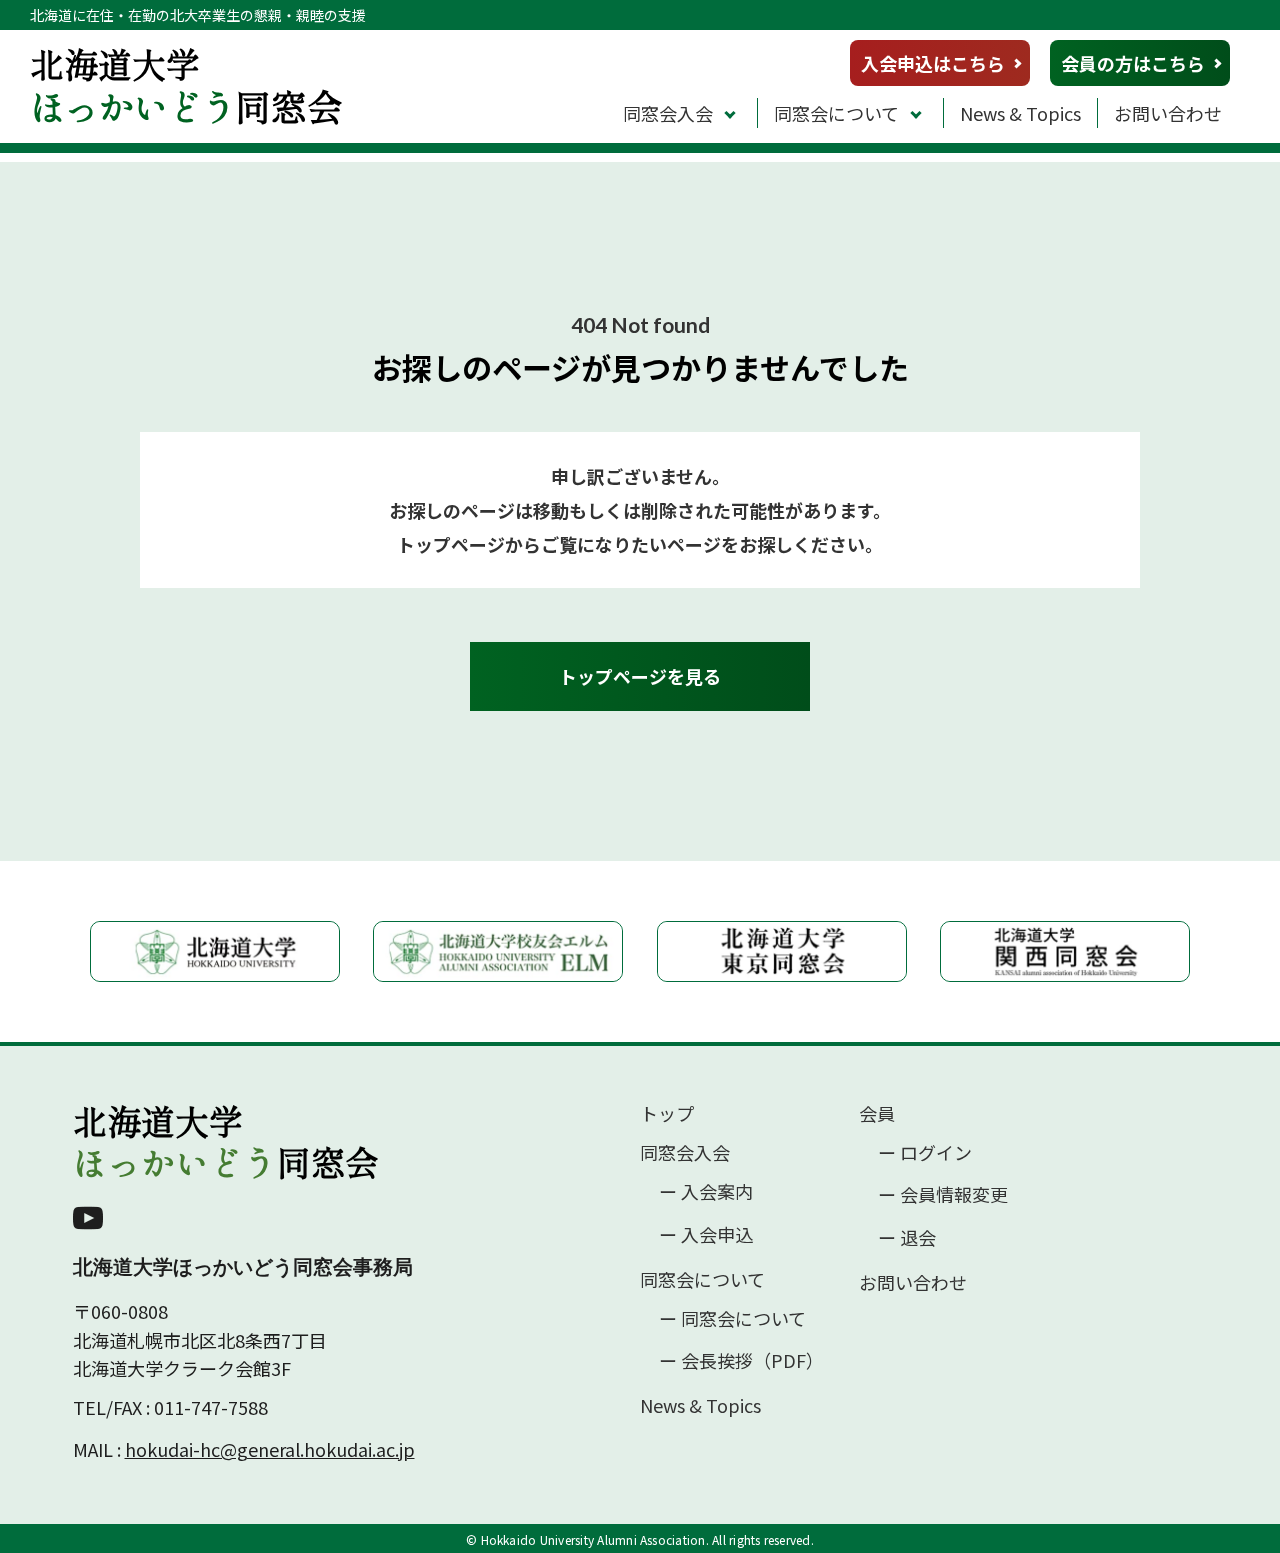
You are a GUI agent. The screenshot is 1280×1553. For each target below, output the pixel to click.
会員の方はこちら (1133, 63)
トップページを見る (640, 676)
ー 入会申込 (706, 1234)
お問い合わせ (1168, 113)
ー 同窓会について (732, 1318)
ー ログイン (925, 1152)
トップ (667, 1113)
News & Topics (1020, 113)
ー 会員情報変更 (943, 1194)
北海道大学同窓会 (226, 1142)
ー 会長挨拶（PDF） (741, 1360)
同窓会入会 (668, 113)
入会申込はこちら (933, 63)
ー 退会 (907, 1237)
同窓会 (186, 84)
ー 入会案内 (706, 1191)
